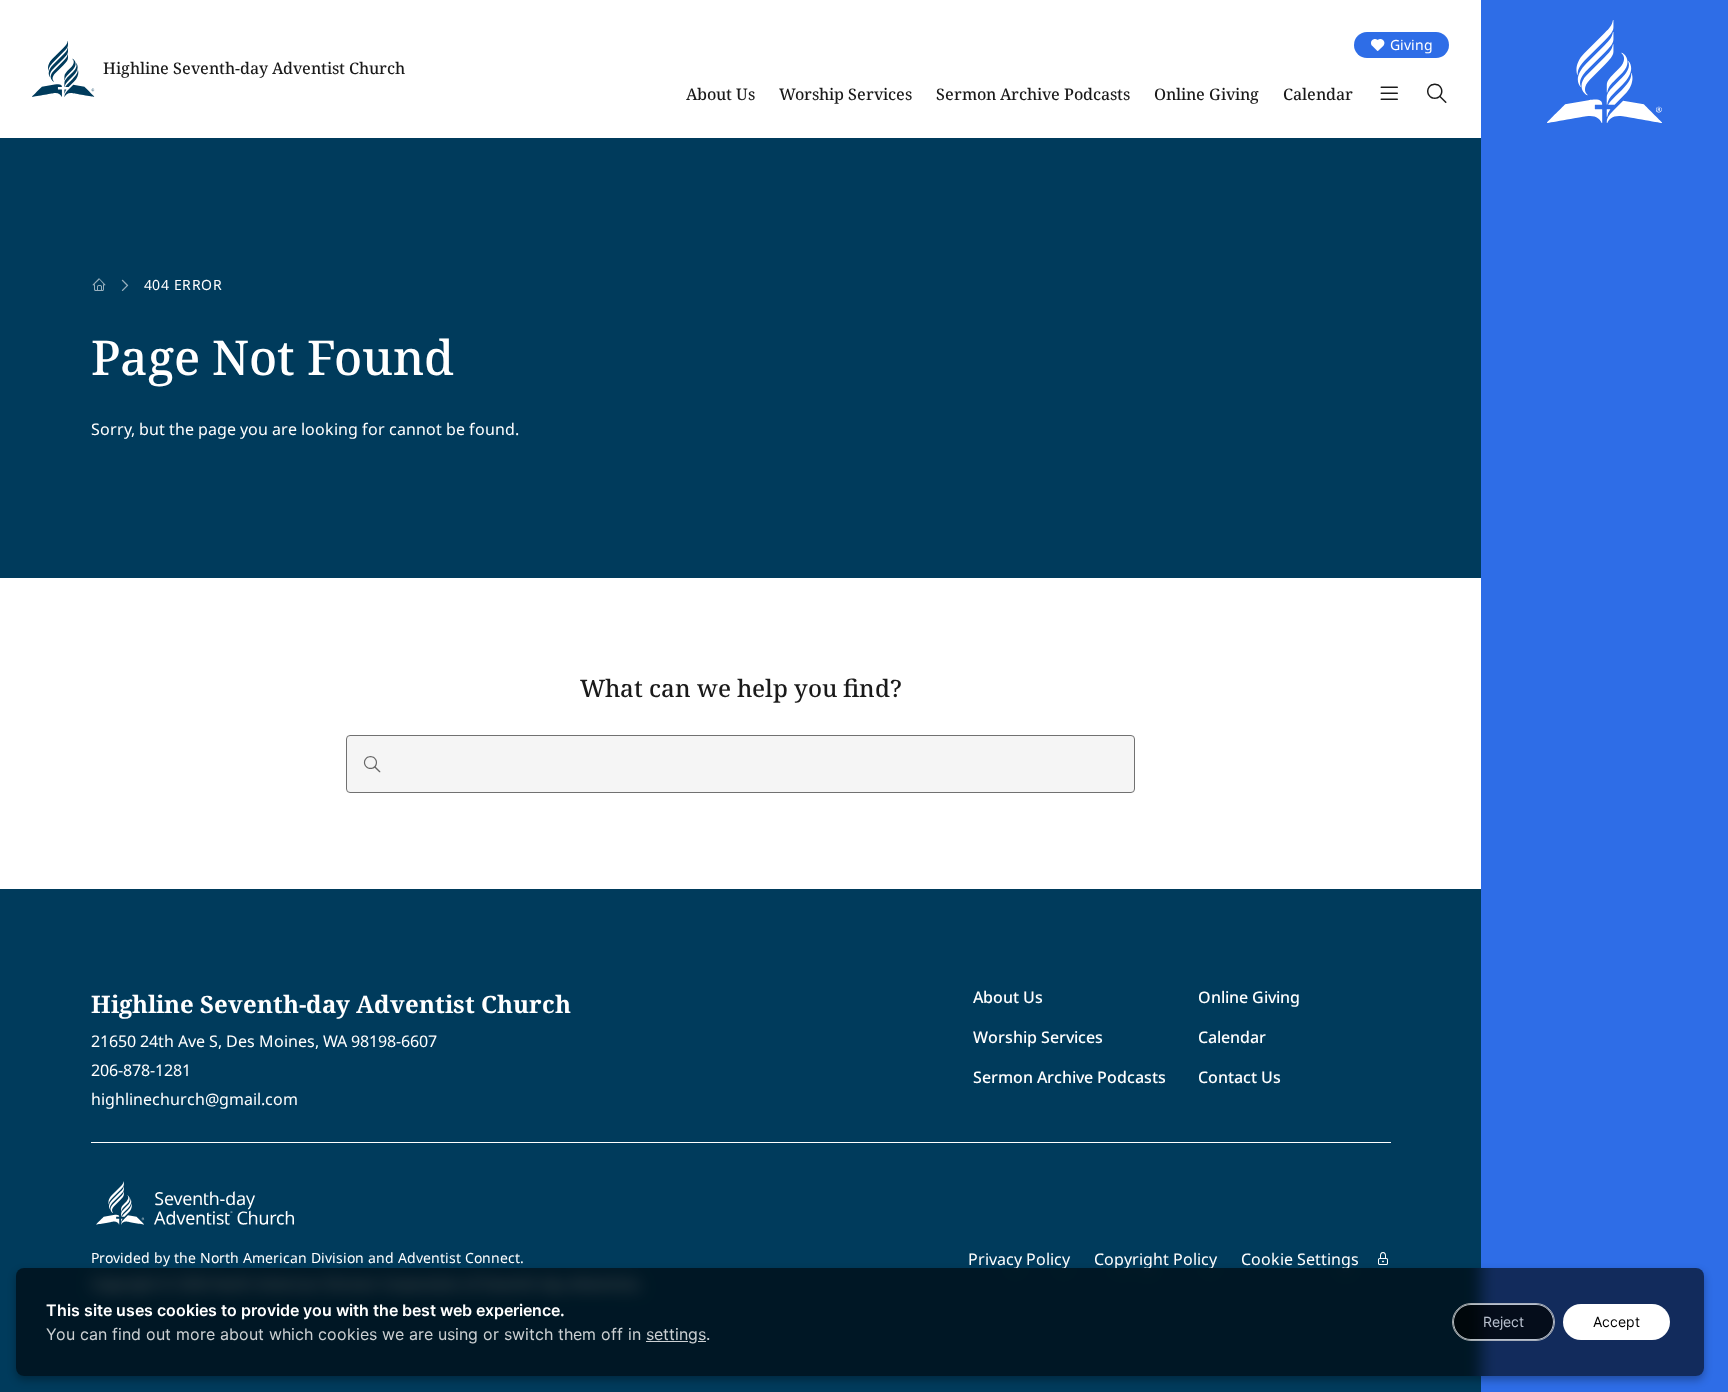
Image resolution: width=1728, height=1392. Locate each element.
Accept (1616, 1321)
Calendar (1318, 94)
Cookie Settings (1300, 1259)
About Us (720, 94)
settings (676, 1334)
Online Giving (1206, 94)
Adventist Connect (459, 1257)
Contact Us (1239, 1077)
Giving (1411, 44)
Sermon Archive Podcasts (1033, 94)
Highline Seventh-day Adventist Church (254, 68)
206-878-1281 (141, 1070)
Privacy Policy (1019, 1259)
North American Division (282, 1257)
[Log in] (1383, 1259)
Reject (1503, 1321)
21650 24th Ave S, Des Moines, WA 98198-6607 (264, 1041)
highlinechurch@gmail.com (194, 1099)
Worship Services (845, 94)
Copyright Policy (1155, 1259)
